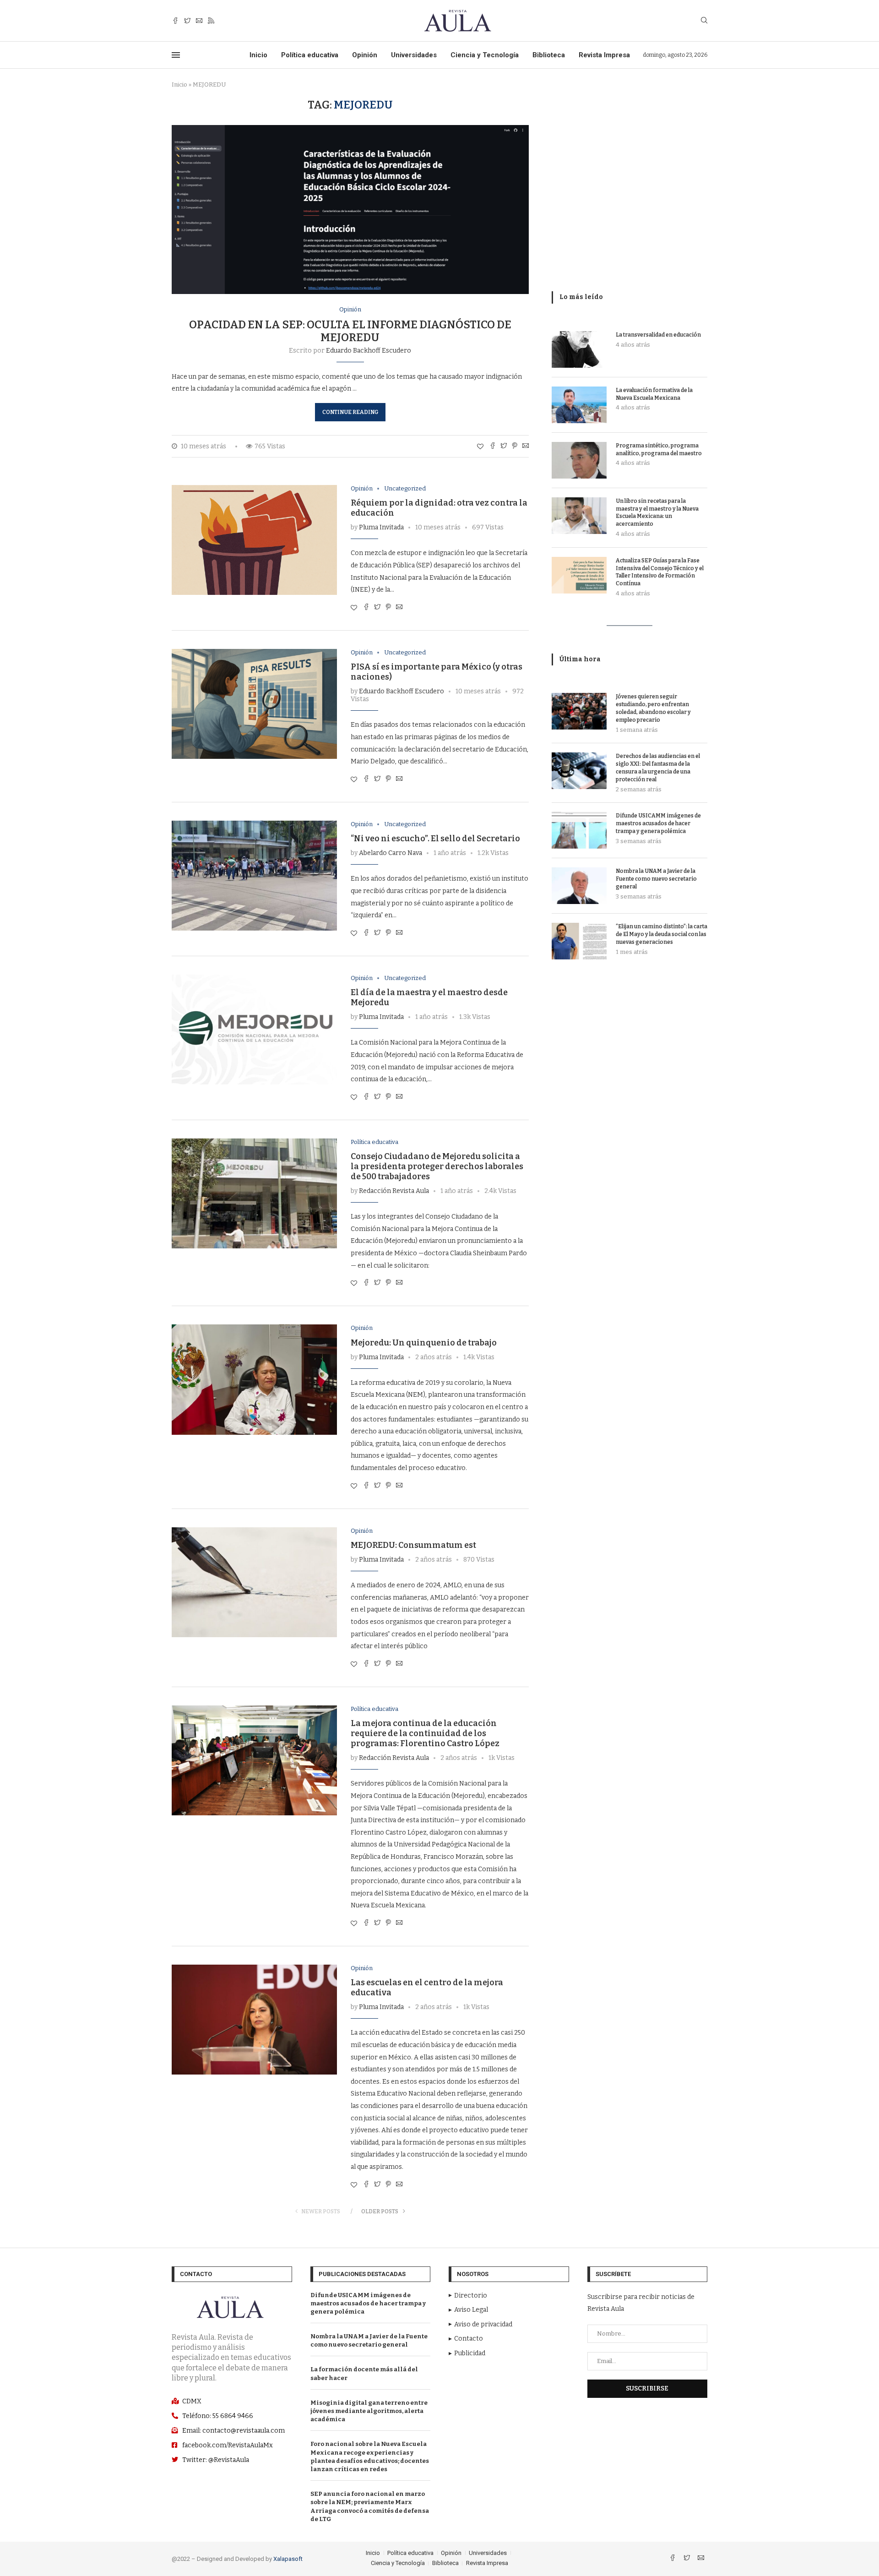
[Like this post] (480, 447)
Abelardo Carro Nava (391, 853)
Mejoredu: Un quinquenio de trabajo (424, 1343)
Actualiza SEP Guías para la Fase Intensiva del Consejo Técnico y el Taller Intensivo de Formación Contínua (660, 572)
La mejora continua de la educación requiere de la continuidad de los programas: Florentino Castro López (425, 1733)
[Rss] (211, 21)
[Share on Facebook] (493, 447)
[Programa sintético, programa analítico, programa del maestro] (579, 460)
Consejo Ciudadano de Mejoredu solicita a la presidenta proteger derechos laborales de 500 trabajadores (437, 1166)
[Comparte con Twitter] (504, 447)
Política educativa (310, 55)
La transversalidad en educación (658, 335)
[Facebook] (175, 21)
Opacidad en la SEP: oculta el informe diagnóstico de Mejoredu (350, 331)
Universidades (414, 55)
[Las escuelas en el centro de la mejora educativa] (254, 2020)
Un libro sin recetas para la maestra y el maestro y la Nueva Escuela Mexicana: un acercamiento (657, 512)
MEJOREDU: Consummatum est (413, 1545)
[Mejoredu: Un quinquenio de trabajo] (254, 1379)
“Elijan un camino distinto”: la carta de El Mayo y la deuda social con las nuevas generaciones (662, 934)
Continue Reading (350, 412)
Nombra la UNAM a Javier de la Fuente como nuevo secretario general (656, 879)
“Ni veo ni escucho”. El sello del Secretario (435, 839)
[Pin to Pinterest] (515, 447)
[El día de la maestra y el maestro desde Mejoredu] (254, 1029)
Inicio (258, 55)
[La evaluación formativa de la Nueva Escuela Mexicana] (579, 405)
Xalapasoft (288, 2559)
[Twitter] (187, 21)
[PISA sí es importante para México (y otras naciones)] (254, 704)
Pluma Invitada (381, 527)
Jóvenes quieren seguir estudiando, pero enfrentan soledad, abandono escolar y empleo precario (653, 708)
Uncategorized (405, 488)
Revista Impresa (604, 55)
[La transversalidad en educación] (579, 349)
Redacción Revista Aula (394, 1191)
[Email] (199, 21)
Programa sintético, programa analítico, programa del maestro (659, 449)
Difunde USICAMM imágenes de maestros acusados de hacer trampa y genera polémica (658, 823)
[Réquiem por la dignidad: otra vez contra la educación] (254, 540)
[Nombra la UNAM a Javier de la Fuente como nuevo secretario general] (579, 886)
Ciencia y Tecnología (485, 55)
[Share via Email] (526, 447)
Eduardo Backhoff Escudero (369, 351)
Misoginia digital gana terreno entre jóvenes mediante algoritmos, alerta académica (369, 2411)
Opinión (365, 55)
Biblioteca (549, 55)
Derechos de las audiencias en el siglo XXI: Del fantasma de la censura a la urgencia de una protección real (658, 768)
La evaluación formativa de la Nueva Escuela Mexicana (654, 394)
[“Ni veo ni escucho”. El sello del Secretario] (254, 876)
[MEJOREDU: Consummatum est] (254, 1582)
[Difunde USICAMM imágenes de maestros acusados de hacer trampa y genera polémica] (579, 830)
